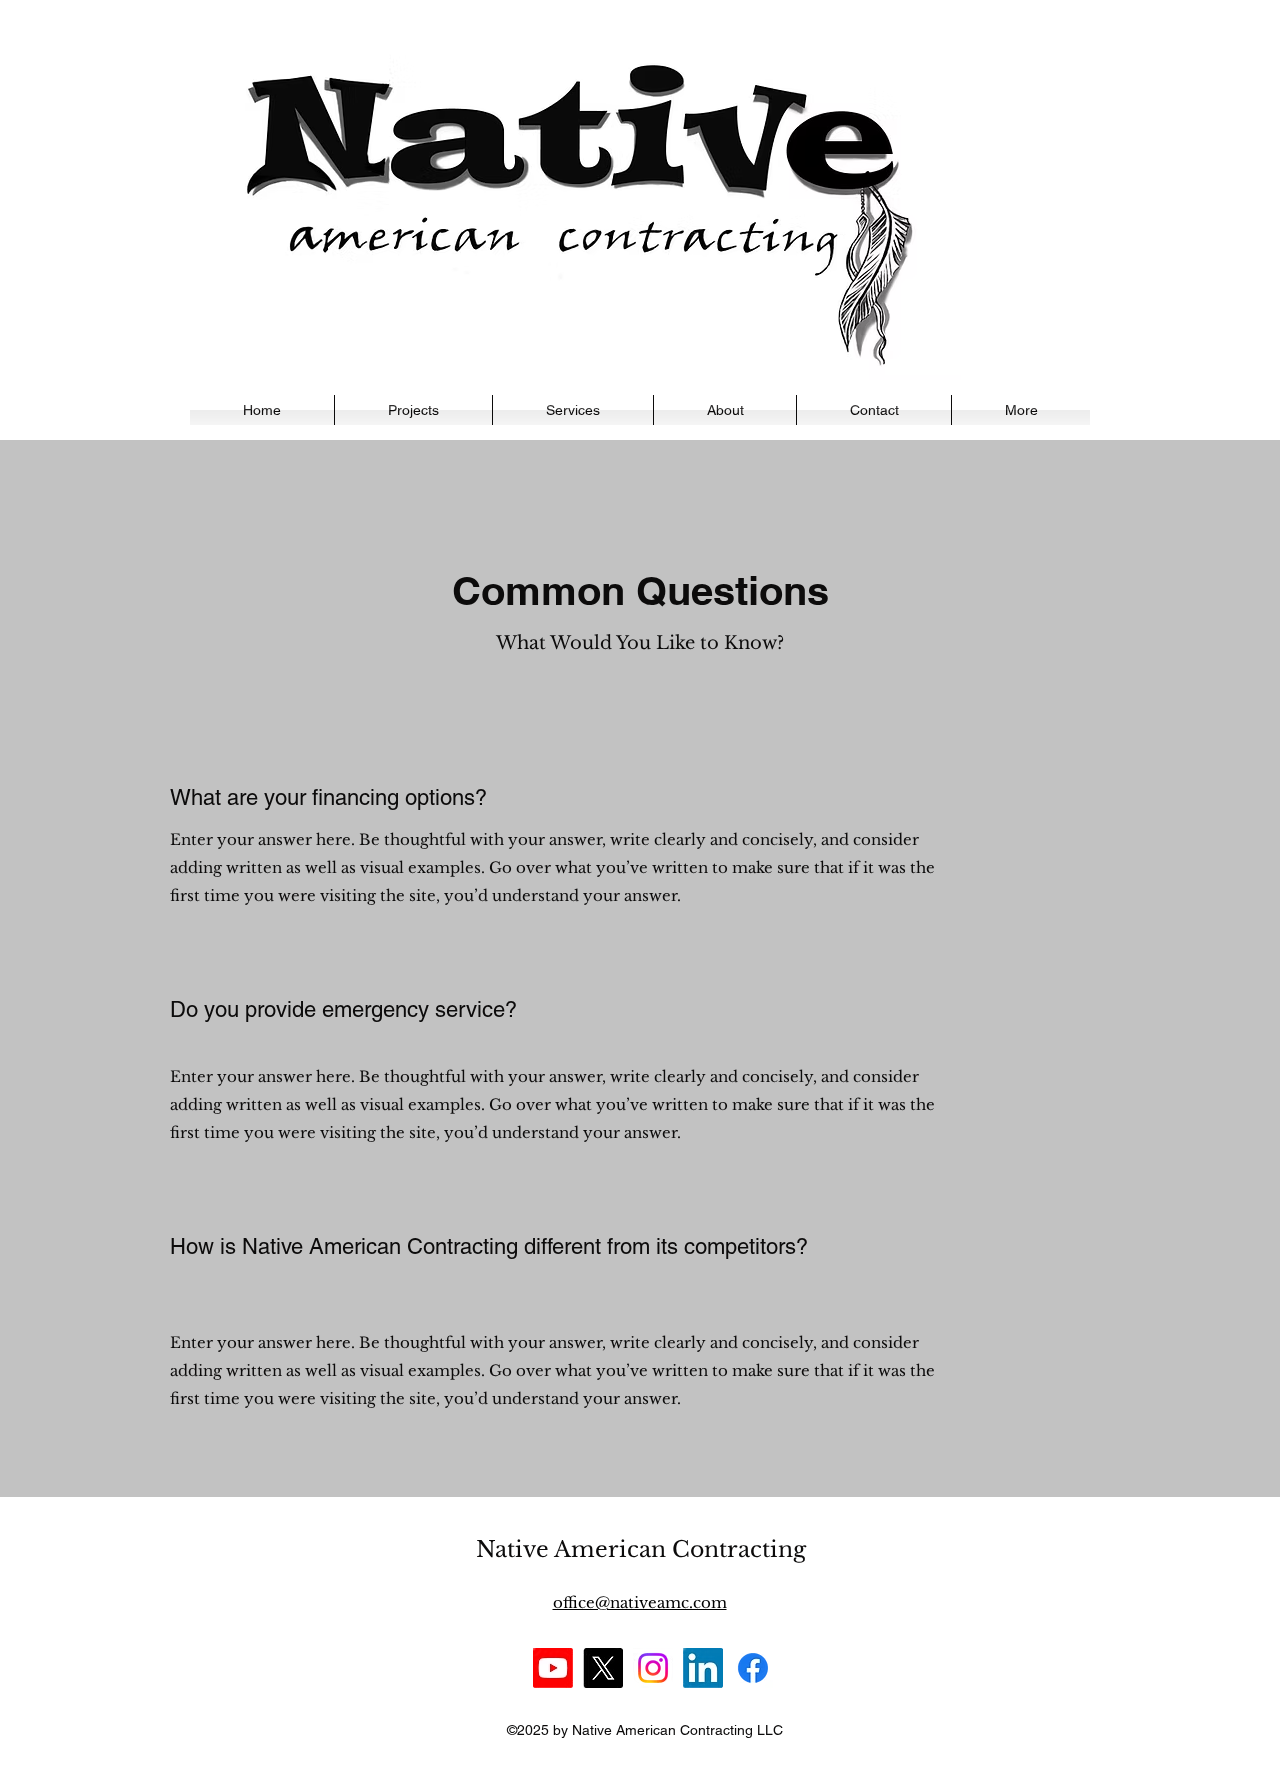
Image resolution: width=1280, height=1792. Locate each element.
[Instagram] (653, 1668)
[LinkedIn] (703, 1668)
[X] (603, 1668)
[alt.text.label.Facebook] (753, 1668)
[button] (1021, 410)
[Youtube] (553, 1668)
